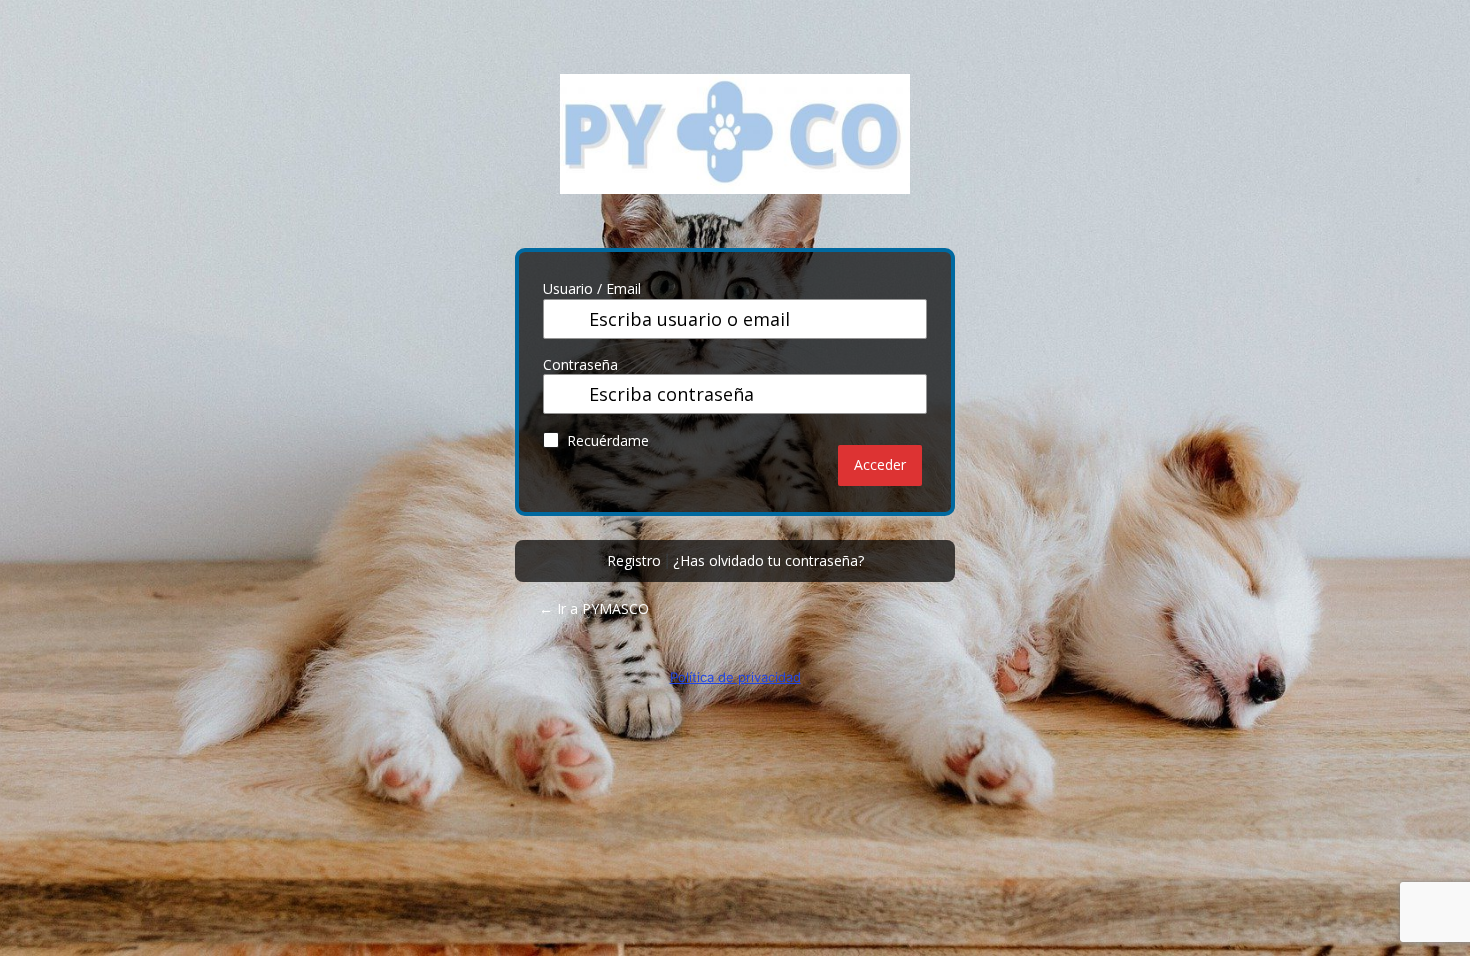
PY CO (735, 149)
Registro (634, 560)
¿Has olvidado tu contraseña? (768, 560)
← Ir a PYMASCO (594, 608)
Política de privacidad (735, 677)
